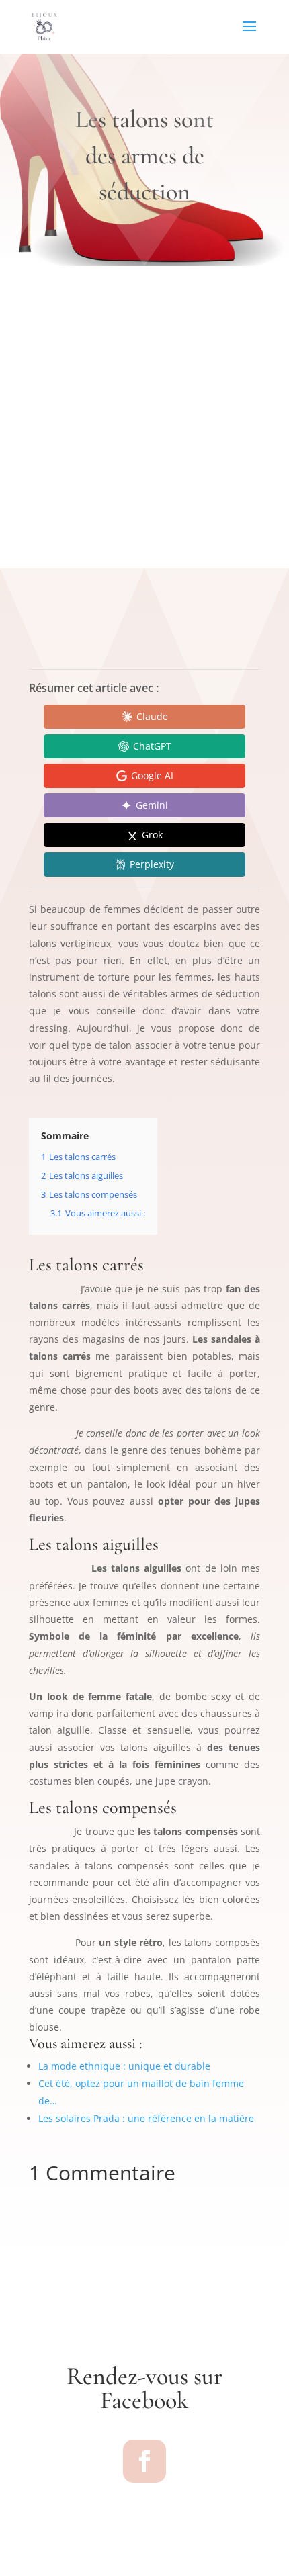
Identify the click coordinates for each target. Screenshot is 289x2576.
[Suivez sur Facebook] (144, 2461)
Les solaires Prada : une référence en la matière (146, 2118)
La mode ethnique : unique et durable (124, 2066)
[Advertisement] (144, 417)
